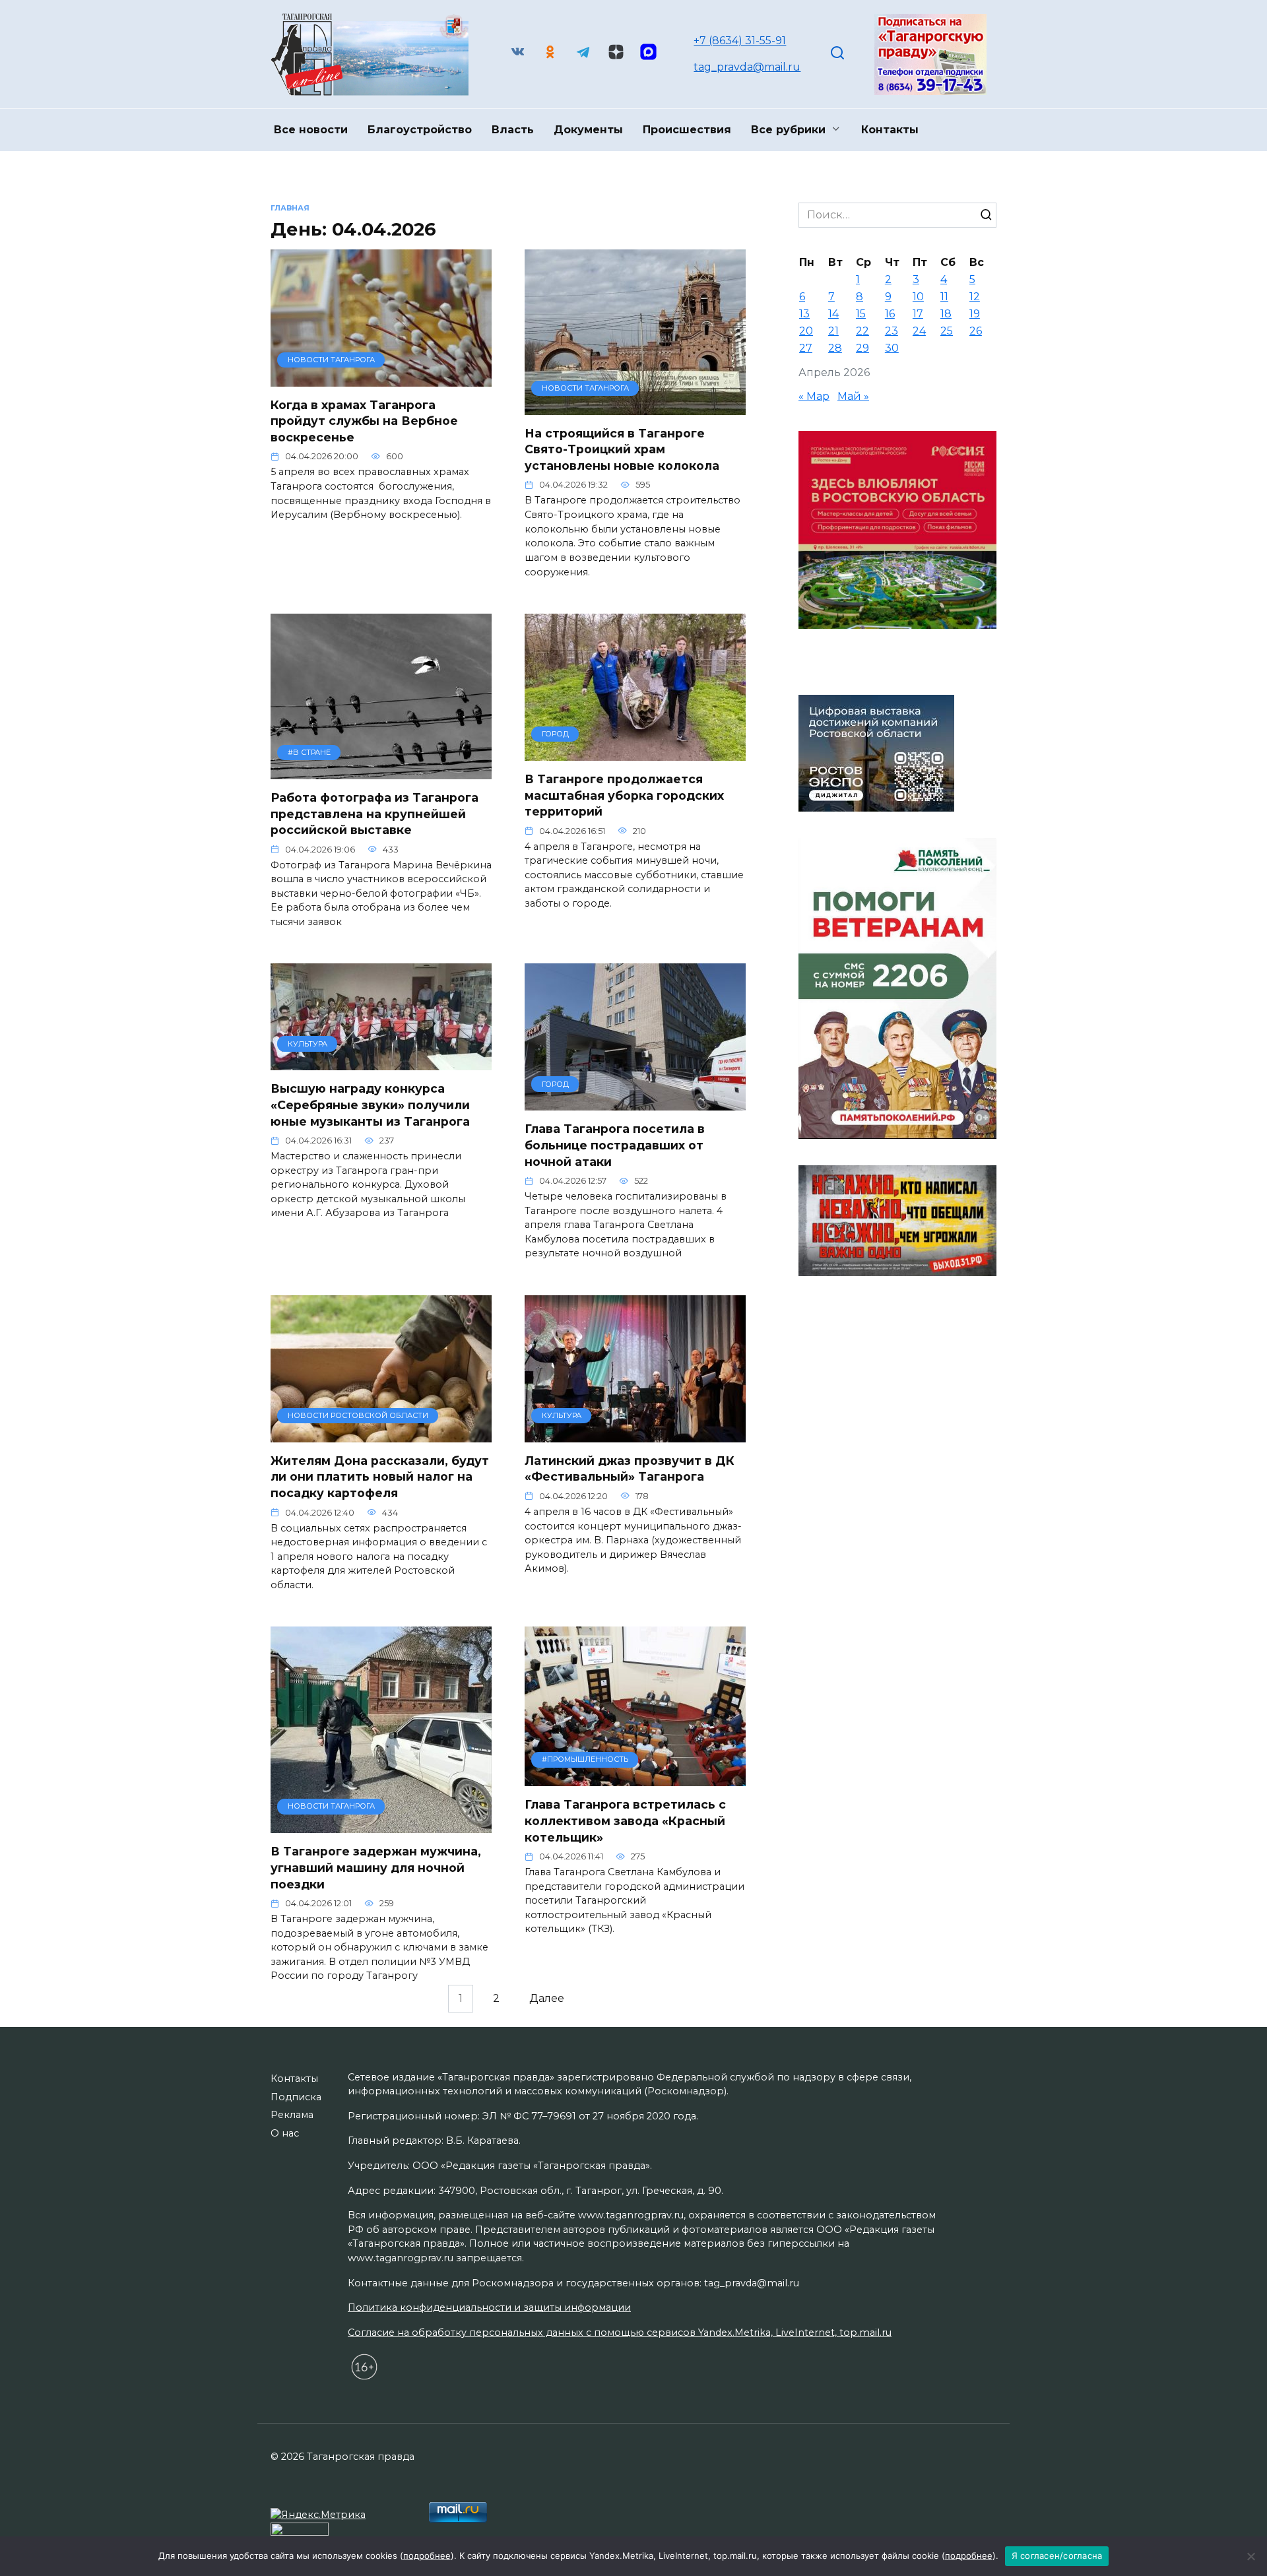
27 (806, 348)
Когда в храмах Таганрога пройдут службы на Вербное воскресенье (364, 421)
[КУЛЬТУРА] (381, 1062)
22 (862, 331)
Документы (588, 130)
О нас (285, 2133)
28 (835, 348)
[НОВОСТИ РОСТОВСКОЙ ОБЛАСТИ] (381, 1434)
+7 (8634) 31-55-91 (740, 41)
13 (804, 314)
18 (946, 314)
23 (892, 331)
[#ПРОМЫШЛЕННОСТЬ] (635, 1778)
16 (890, 314)
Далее (547, 1999)
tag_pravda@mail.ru (747, 67)
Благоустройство (420, 130)
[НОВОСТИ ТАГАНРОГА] (381, 378)
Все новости (311, 130)
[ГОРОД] (635, 753)
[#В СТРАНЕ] (381, 771)
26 (976, 331)
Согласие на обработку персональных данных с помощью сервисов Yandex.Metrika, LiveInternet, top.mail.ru (620, 2333)
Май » (853, 396)
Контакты (890, 130)
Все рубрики (788, 130)
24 (919, 331)
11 (944, 297)
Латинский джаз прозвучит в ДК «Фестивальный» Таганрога (630, 1469)
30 (892, 348)
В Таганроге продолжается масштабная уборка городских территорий (624, 795)
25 (947, 331)
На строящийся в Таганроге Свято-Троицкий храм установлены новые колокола (622, 449)
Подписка (296, 2097)
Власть (513, 130)
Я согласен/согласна (1057, 2556)
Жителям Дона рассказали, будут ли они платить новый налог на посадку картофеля (380, 1477)
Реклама (292, 2115)
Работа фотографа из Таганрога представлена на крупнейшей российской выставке (374, 814)
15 (861, 314)
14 (833, 314)
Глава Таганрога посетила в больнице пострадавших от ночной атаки (615, 1145)
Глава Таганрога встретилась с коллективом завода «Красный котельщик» (625, 1820)
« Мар (814, 396)
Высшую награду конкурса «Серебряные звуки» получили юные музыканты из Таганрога (370, 1105)
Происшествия (687, 130)
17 (918, 314)
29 (862, 348)
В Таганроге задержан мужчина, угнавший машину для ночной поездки (376, 1867)
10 (918, 297)
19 (975, 314)
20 (806, 331)
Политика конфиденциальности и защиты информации (489, 2307)
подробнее (427, 2556)
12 (975, 297)
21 (833, 331)
